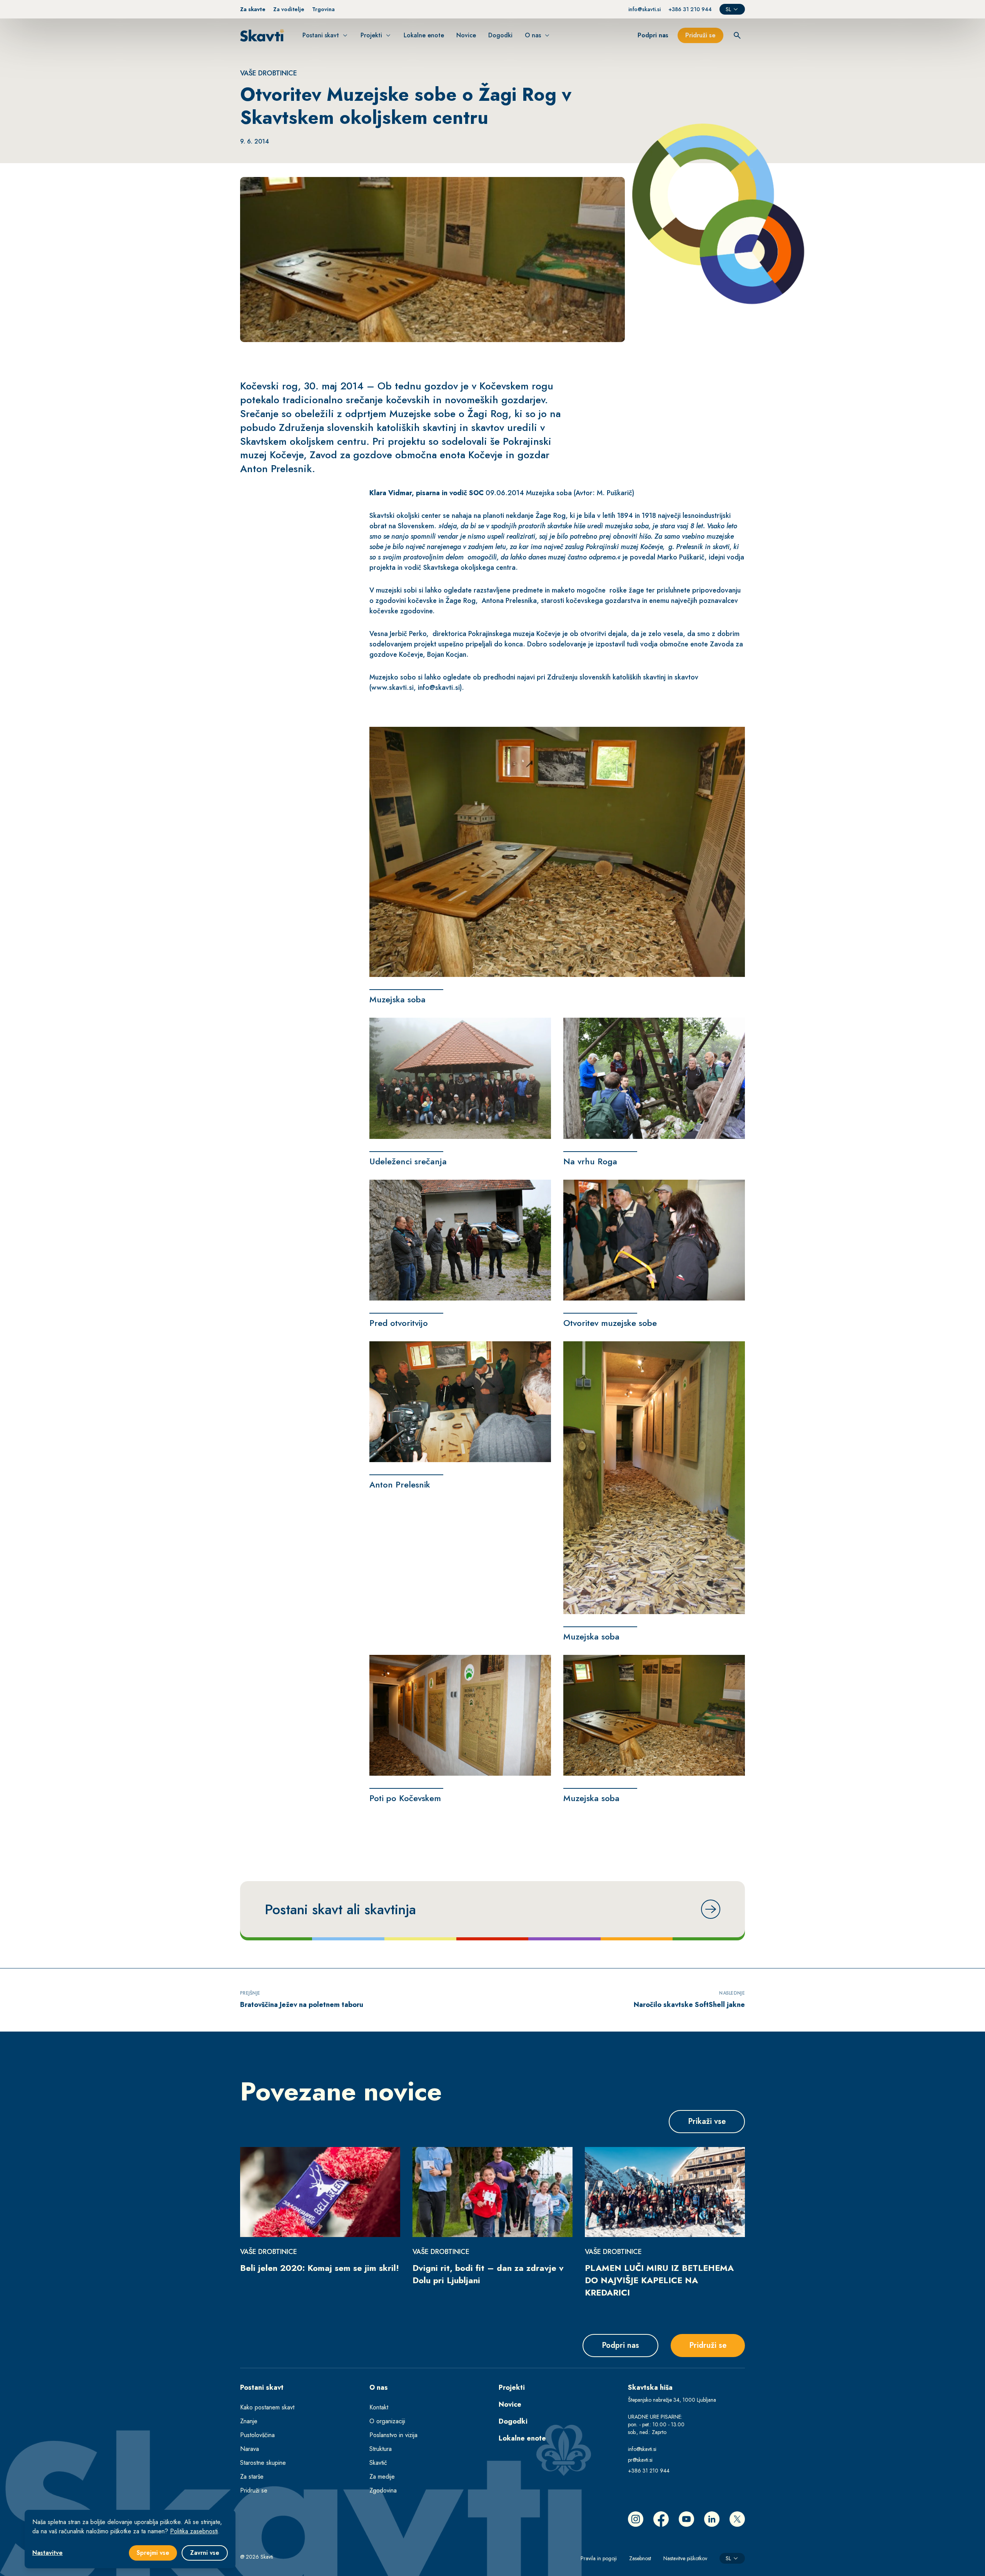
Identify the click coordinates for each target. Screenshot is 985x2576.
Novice (510, 2404)
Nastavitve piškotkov (685, 2558)
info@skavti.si (644, 9)
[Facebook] (661, 2519)
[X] (737, 2519)
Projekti (512, 2387)
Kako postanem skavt (267, 2407)
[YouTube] (686, 2519)
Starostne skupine (263, 2463)
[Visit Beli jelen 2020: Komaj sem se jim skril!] (320, 2192)
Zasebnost (640, 2558)
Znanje (249, 2421)
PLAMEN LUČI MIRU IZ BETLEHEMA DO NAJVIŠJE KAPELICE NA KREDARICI (659, 2280)
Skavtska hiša (650, 2387)
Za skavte (253, 9)
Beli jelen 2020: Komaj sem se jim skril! (320, 2268)
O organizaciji (387, 2421)
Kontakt (379, 2407)
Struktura (381, 2449)
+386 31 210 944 (690, 9)
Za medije (382, 2477)
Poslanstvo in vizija (393, 2435)
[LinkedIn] (712, 2519)
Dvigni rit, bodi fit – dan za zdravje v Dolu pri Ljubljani (488, 2274)
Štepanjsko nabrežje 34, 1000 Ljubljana (672, 2400)
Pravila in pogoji (599, 2558)
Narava (250, 2449)
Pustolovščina (257, 2435)
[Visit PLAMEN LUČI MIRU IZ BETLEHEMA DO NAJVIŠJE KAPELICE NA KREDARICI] (665, 2192)
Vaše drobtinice (269, 73)
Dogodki (513, 2421)
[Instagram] (636, 2519)
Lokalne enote (522, 2438)
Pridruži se (254, 2490)
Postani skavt (262, 2387)
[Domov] (262, 35)
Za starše (252, 2477)
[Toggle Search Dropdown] (737, 35)
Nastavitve (48, 2553)
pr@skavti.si (640, 2460)
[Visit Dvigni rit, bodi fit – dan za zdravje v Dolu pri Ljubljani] (492, 2192)
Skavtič (378, 2463)
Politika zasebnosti (194, 2531)
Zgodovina (383, 2490)
